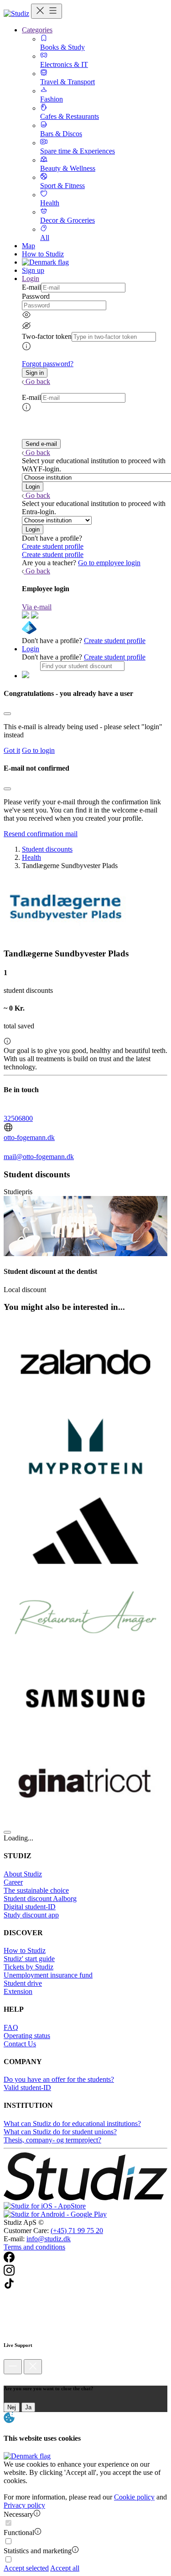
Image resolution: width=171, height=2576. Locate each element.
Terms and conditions (34, 2247)
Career (13, 1882)
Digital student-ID (30, 1907)
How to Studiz (43, 254)
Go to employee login (109, 563)
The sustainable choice (36, 1890)
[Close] (7, 714)
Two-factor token (47, 336)
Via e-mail (37, 607)
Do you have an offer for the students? (59, 2079)
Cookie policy (134, 2497)
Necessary (18, 2514)
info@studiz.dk (49, 2239)
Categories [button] (37, 30)
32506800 (18, 1118)
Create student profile (53, 546)
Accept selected (26, 2568)
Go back (38, 381)
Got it (12, 750)
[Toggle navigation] (47, 11)
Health (31, 857)
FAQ (11, 2027)
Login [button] (31, 279)
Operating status (27, 2036)
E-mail (31, 287)
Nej (12, 2407)
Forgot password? (48, 364)
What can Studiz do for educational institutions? (72, 2124)
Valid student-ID (27, 2088)
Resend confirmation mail (41, 834)
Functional (19, 2533)
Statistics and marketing (38, 2551)
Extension (18, 1991)
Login (31, 649)
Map (28, 246)
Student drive (23, 1983)
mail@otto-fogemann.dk (39, 1157)
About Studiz (23, 1874)
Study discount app (31, 1915)
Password (36, 296)
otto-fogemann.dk (29, 1137)
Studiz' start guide (29, 1959)
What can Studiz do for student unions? (60, 2132)
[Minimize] (13, 2367)
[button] (35, 373)
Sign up (33, 270)
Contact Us (20, 2044)
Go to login (38, 750)
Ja (28, 2407)
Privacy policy (24, 2505)
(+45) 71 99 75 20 (77, 2231)
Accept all (65, 2568)
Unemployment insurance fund (48, 1975)
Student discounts (47, 849)
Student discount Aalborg (40, 1899)
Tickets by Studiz (28, 1967)
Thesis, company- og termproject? (52, 2140)
